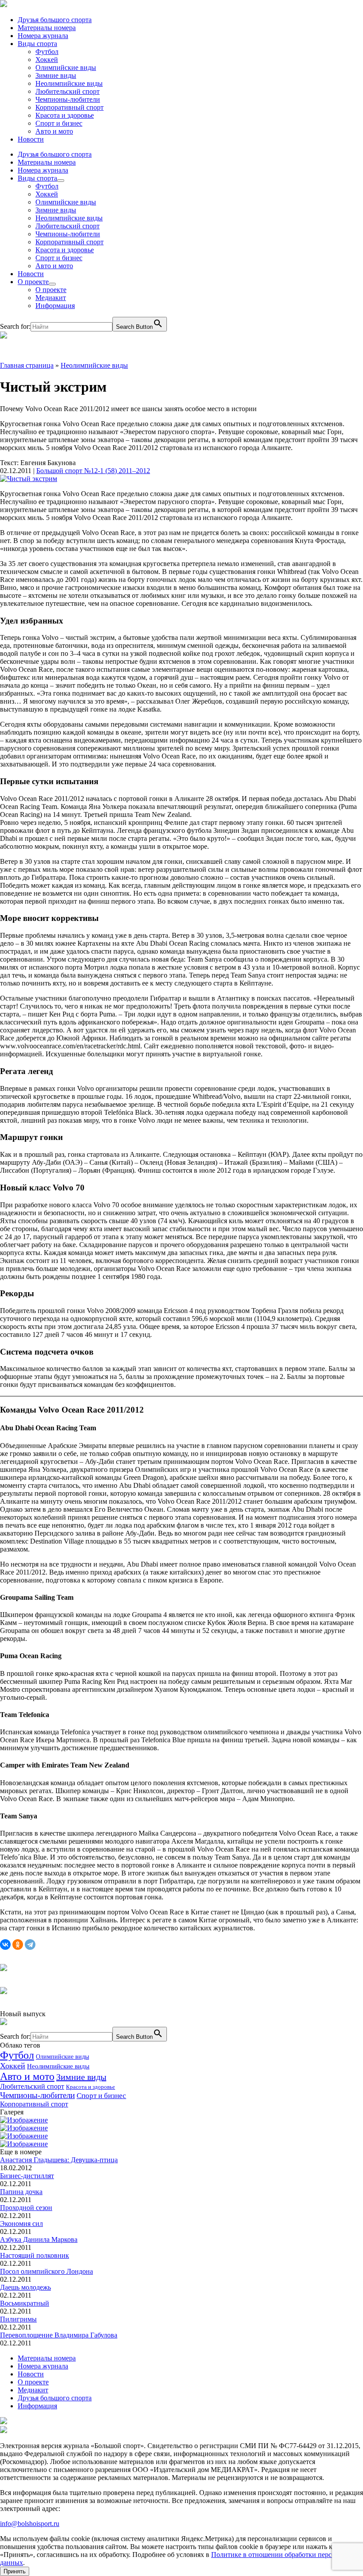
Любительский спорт (68, 91)
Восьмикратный (25, 2303)
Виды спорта (37, 44)
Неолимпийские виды (69, 83)
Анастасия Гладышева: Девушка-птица (59, 2160)
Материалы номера (47, 28)
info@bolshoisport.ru (30, 2524)
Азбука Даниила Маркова (39, 2239)
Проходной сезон (26, 2208)
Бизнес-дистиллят (27, 2176)
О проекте (33, 282)
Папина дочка (21, 2192)
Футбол (47, 52)
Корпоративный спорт (70, 107)
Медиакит (51, 298)
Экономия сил (21, 2224)
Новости (31, 139)
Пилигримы (18, 2319)
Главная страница (27, 365)
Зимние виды (56, 75)
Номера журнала (43, 36)
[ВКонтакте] (5, 1945)
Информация (55, 306)
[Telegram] (30, 1945)
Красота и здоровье (65, 115)
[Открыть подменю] (61, 181)
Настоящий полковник (35, 2255)
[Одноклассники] (18, 1945)
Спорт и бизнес (59, 123)
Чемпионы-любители (68, 99)
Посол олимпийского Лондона (46, 2271)
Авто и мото (54, 131)
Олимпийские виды (66, 67)
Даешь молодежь (25, 2287)
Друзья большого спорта (55, 20)
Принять (15, 2571)
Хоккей (47, 60)
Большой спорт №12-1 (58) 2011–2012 (93, 471)
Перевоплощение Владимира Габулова (59, 2335)
